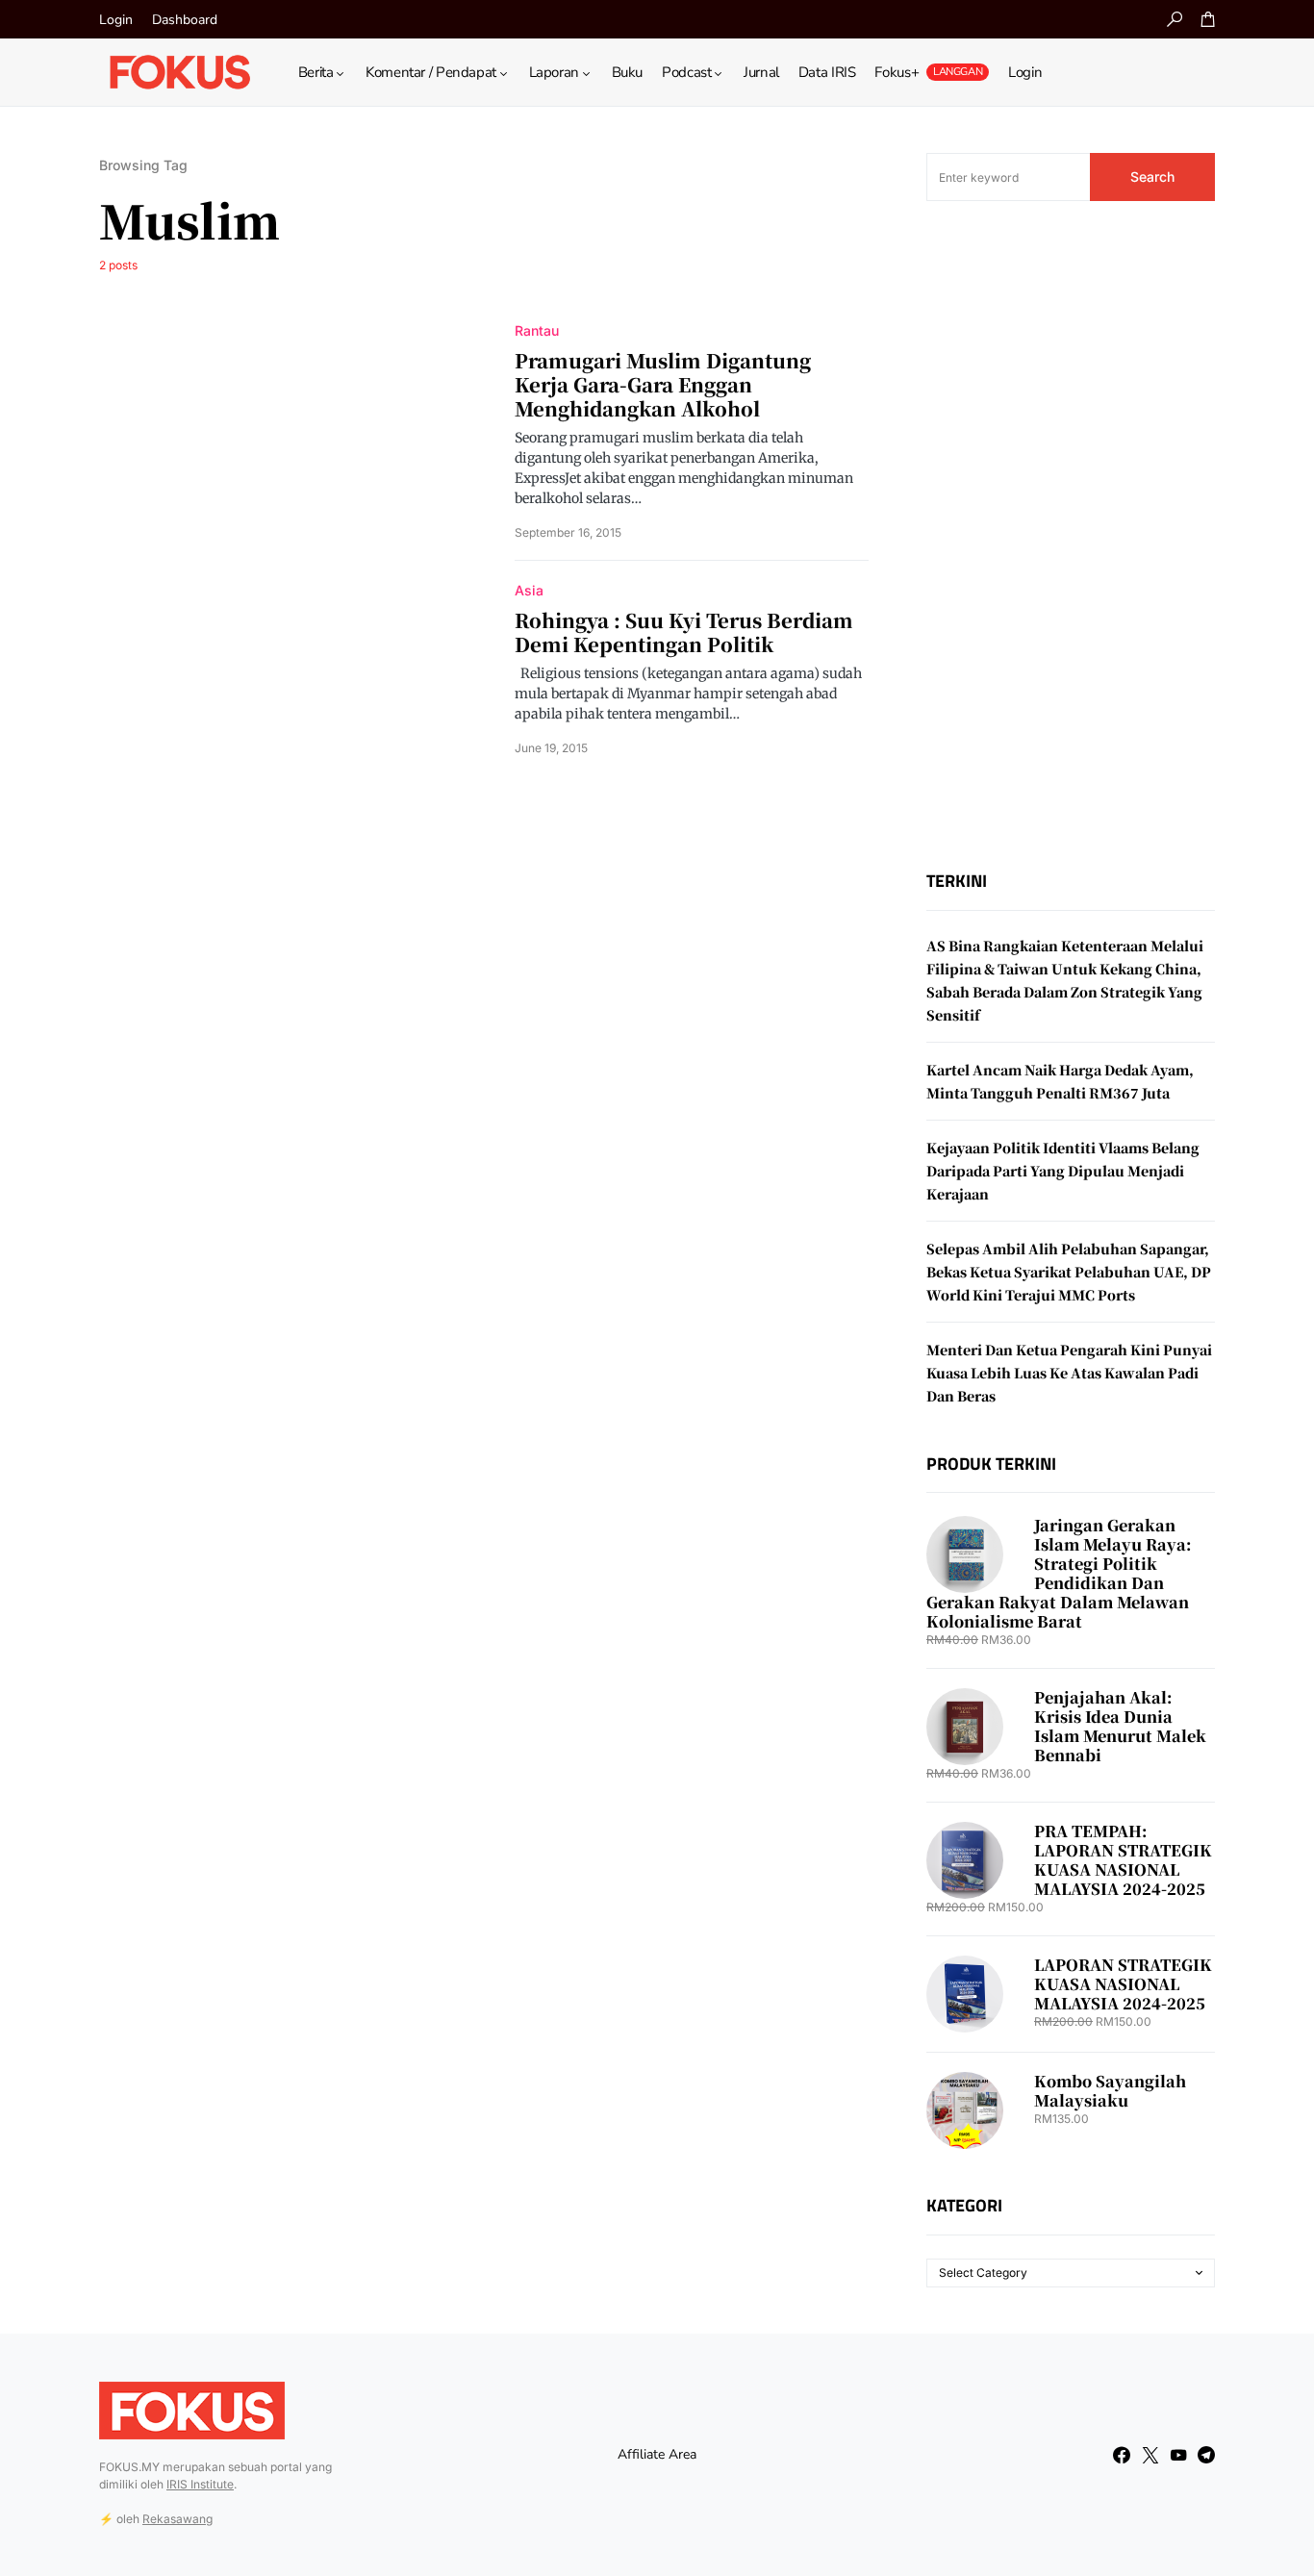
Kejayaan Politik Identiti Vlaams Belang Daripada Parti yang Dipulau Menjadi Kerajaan (1063, 1171)
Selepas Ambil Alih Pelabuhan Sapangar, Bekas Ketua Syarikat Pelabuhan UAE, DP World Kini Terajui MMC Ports (1069, 1272)
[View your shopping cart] (1208, 19)
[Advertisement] (1071, 536)
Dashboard (185, 20)
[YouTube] (1178, 2455)
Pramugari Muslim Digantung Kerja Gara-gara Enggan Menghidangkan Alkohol (663, 384)
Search (1152, 177)
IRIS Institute (200, 2484)
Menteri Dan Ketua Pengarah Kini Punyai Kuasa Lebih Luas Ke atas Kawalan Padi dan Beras (1069, 1373)
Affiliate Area (657, 2454)
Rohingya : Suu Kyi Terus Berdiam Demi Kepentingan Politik (684, 632)
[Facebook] (1122, 2455)
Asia (529, 590)
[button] (1175, 19)
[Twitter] (1150, 2455)
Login (116, 20)
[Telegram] (1206, 2455)
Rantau (537, 330)
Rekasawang (177, 2519)
